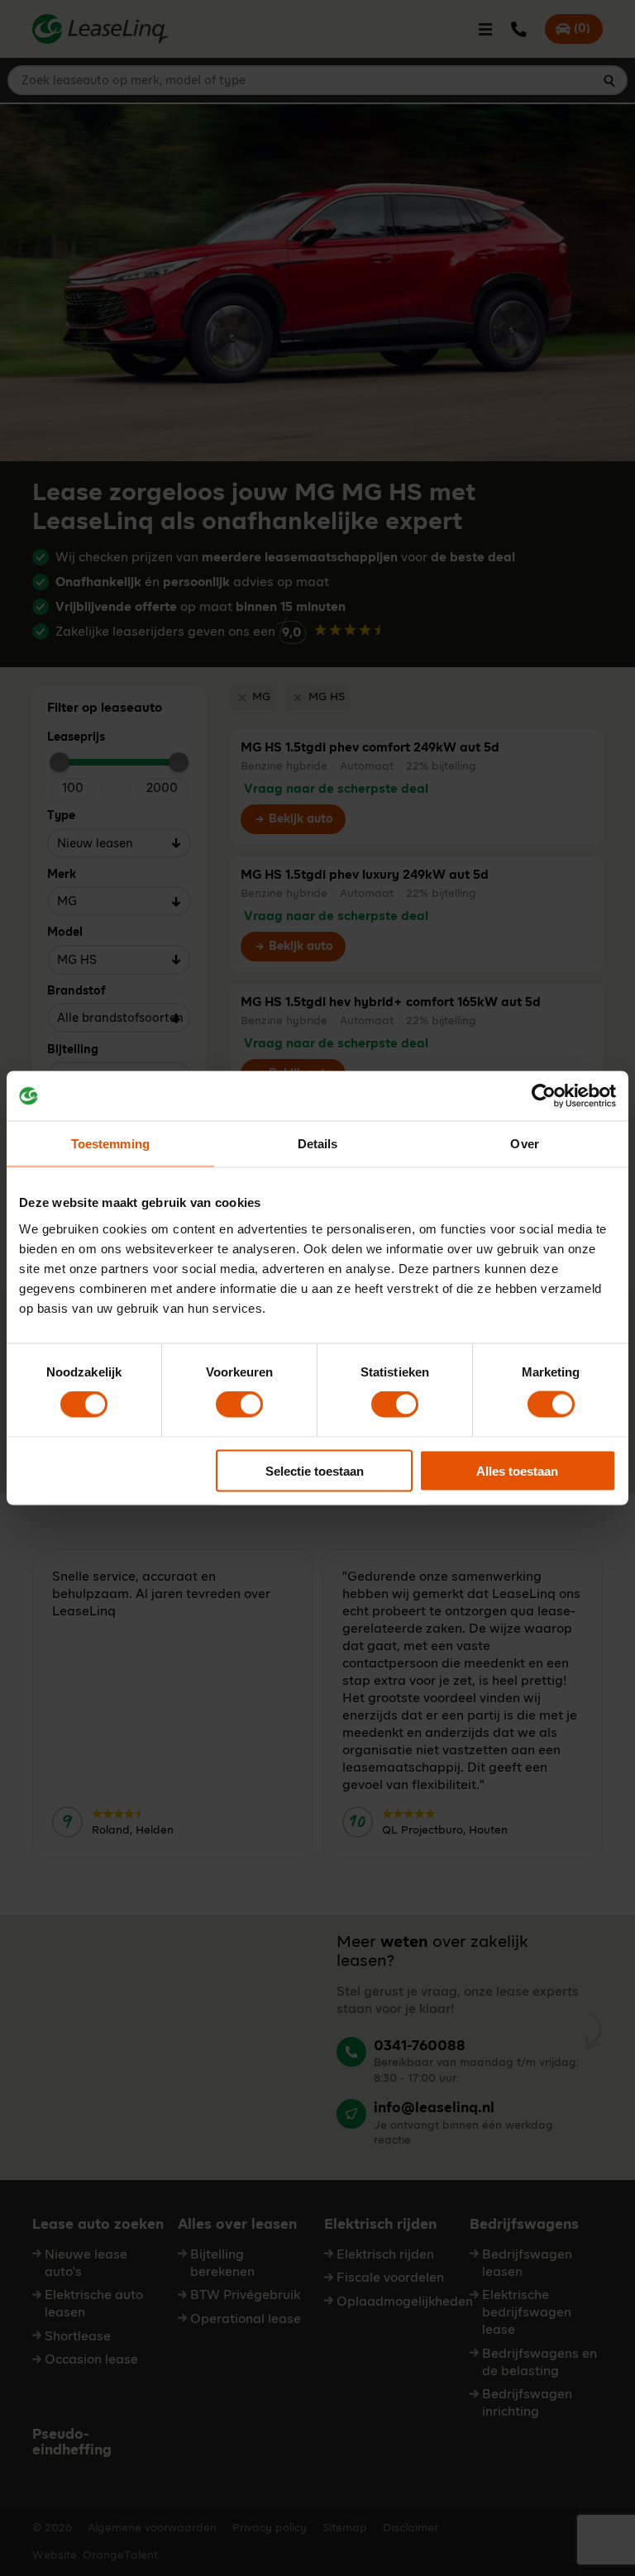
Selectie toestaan (315, 1470)
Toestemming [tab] (110, 1144)
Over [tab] (524, 1144)
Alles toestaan (517, 1470)
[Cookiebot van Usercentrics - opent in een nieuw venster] (544, 1096)
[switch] (239, 1405)
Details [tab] (318, 1144)
